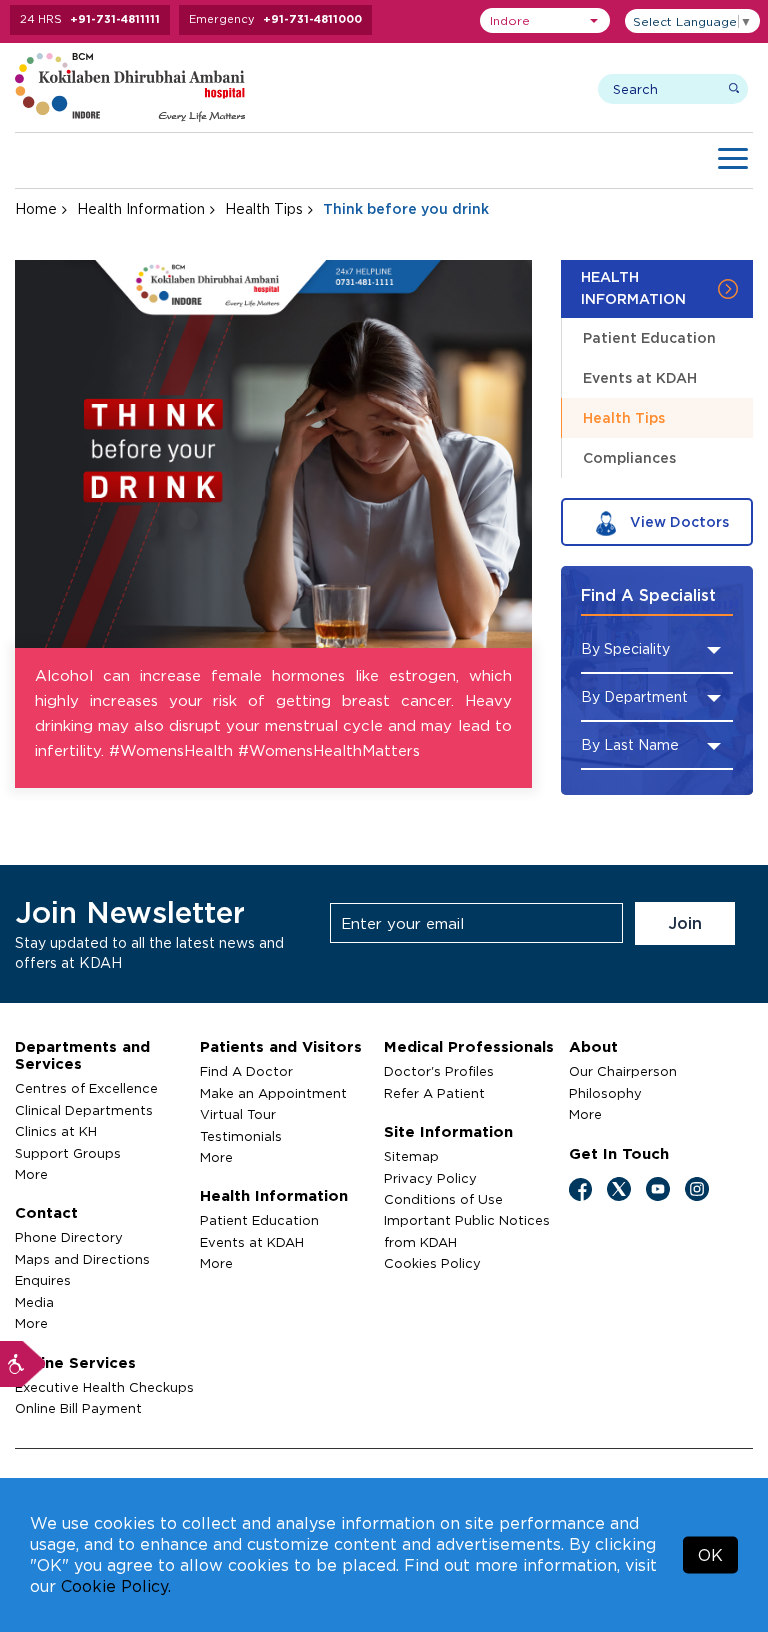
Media (34, 1302)
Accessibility (23, 1364)
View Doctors (677, 521)
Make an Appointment (273, 1093)
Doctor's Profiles (439, 1071)
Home (36, 208)
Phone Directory (69, 1237)
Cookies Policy (432, 1263)
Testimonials (241, 1136)
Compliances (629, 457)
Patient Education (649, 337)
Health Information (141, 208)
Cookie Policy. (116, 1586)
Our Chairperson (623, 1071)
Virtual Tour (238, 1114)
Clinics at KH (56, 1131)
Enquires (43, 1280)
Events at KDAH (640, 377)
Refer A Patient (434, 1093)
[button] (545, 20)
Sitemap (411, 1156)
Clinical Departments (84, 1110)
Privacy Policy (430, 1178)
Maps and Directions (82, 1259)
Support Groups (68, 1153)
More (31, 1174)
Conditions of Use (443, 1199)
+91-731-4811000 (312, 19)
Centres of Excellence (86, 1088)
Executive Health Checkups (104, 1387)
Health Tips (264, 208)
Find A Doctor (246, 1071)
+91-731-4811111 (115, 19)
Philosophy (605, 1093)
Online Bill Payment (78, 1408)
